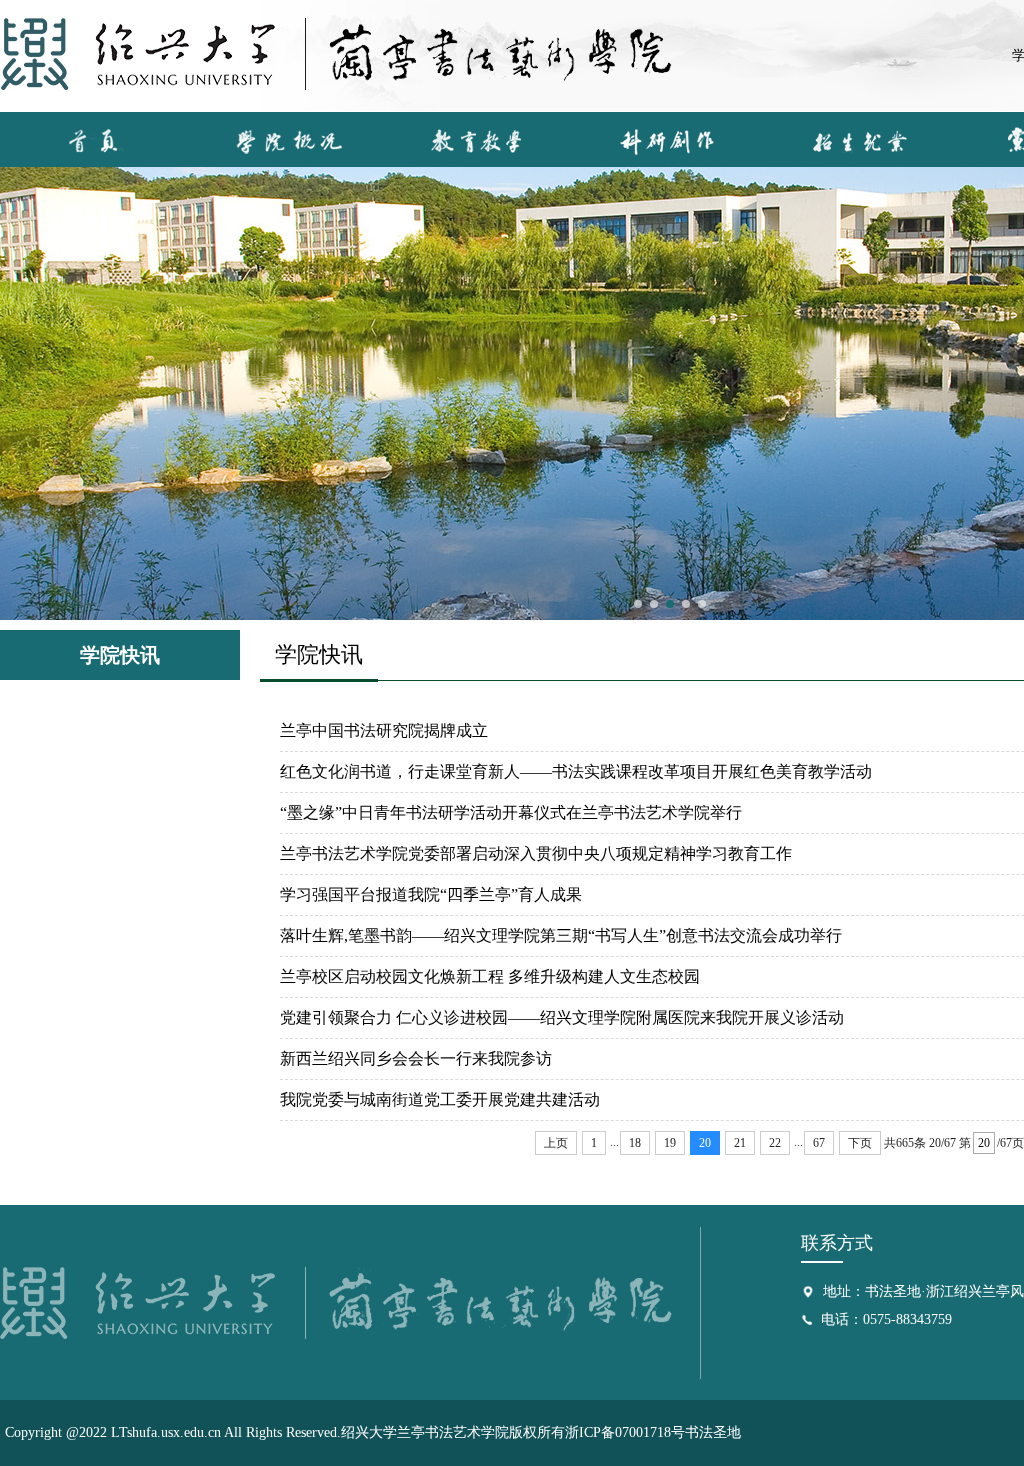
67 (819, 1143)
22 (775, 1143)
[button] (638, 604)
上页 (556, 1143)
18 (635, 1143)
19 (670, 1143)
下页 (860, 1143)
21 (740, 1143)
